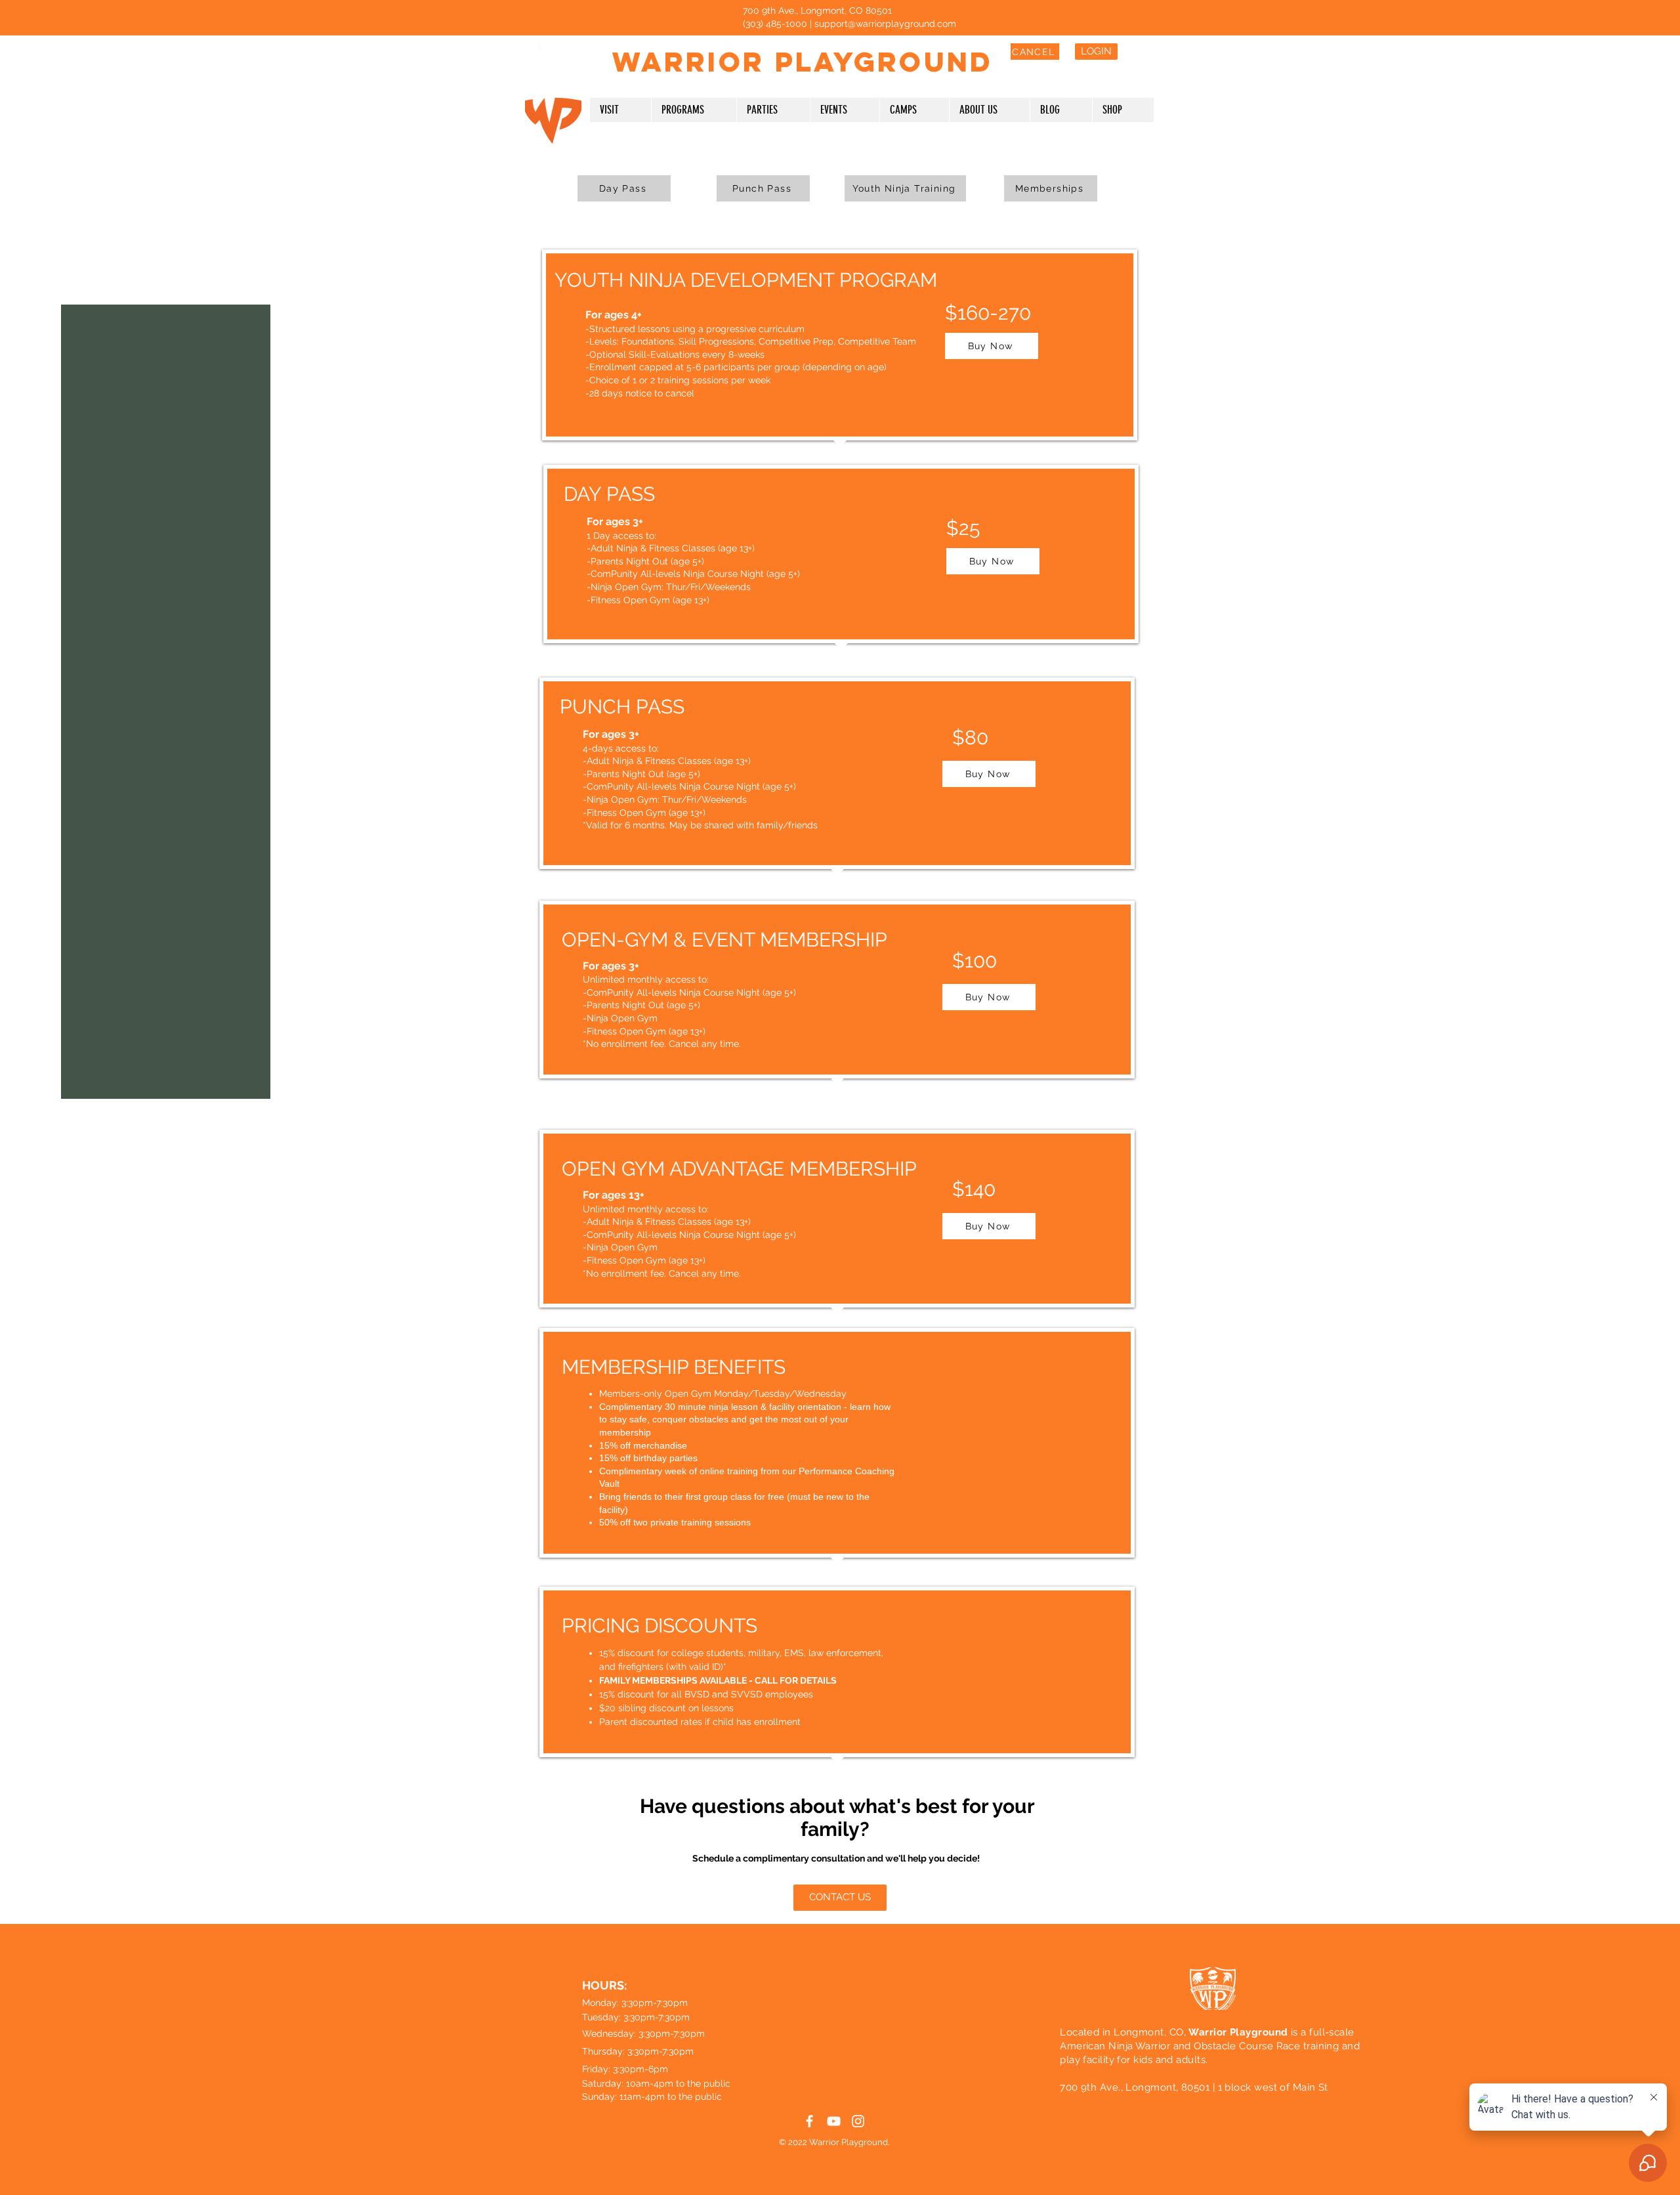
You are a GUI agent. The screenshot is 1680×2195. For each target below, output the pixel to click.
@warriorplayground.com (902, 24)
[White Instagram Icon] (582, 48)
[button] (620, 110)
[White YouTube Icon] (557, 48)
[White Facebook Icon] (533, 48)
